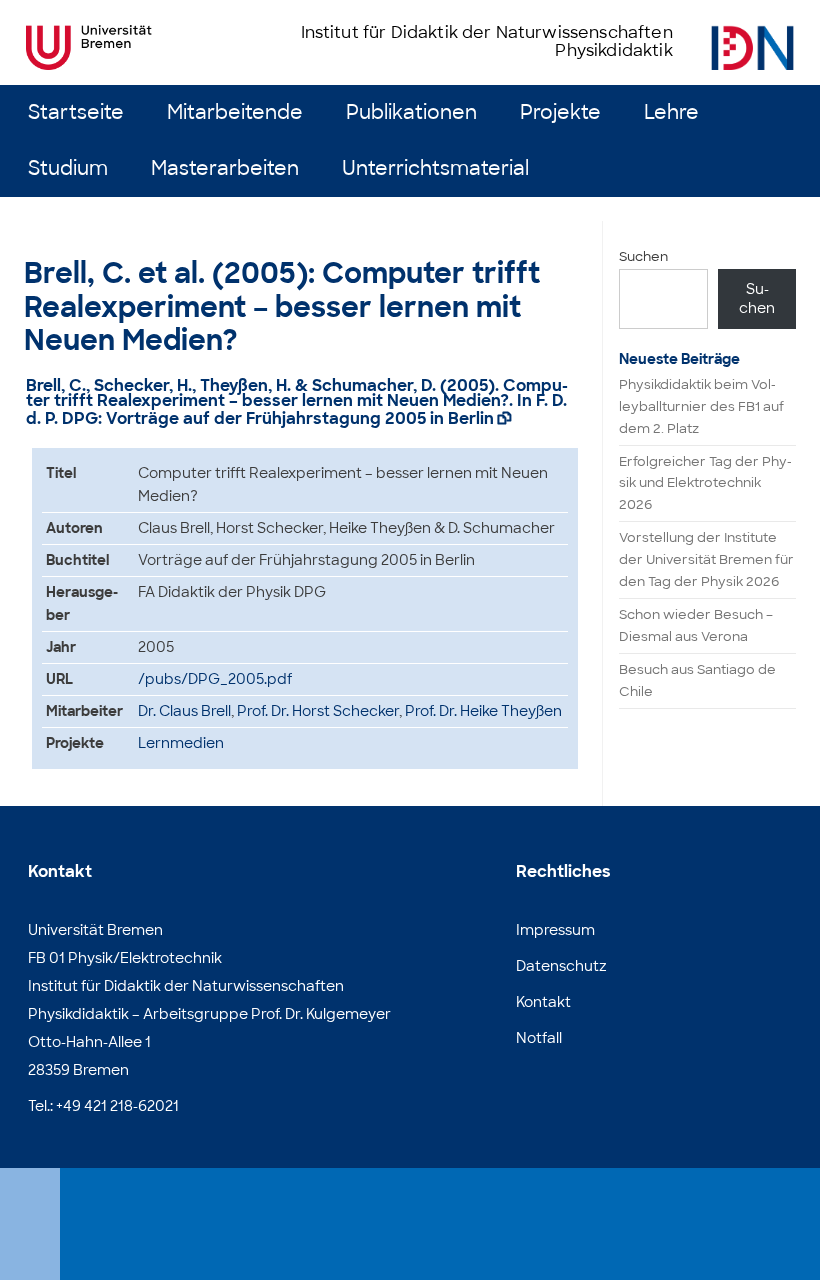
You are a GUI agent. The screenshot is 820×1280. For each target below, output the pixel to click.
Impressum (555, 930)
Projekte (560, 112)
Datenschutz (561, 966)
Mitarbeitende (235, 112)
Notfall (539, 1038)
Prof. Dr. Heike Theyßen (483, 711)
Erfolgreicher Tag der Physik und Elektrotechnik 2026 (705, 483)
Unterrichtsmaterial (435, 168)
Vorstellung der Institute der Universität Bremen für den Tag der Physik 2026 (706, 559)
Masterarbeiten (225, 168)
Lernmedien (181, 743)
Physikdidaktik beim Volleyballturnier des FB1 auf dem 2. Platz (701, 406)
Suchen (643, 256)
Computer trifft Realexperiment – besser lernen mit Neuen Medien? (297, 393)
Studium (68, 168)
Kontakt (543, 1002)
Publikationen (411, 112)
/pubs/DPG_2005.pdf (215, 679)
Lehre (671, 112)
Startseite (76, 112)
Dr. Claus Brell (184, 711)
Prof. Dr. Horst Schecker (318, 711)
